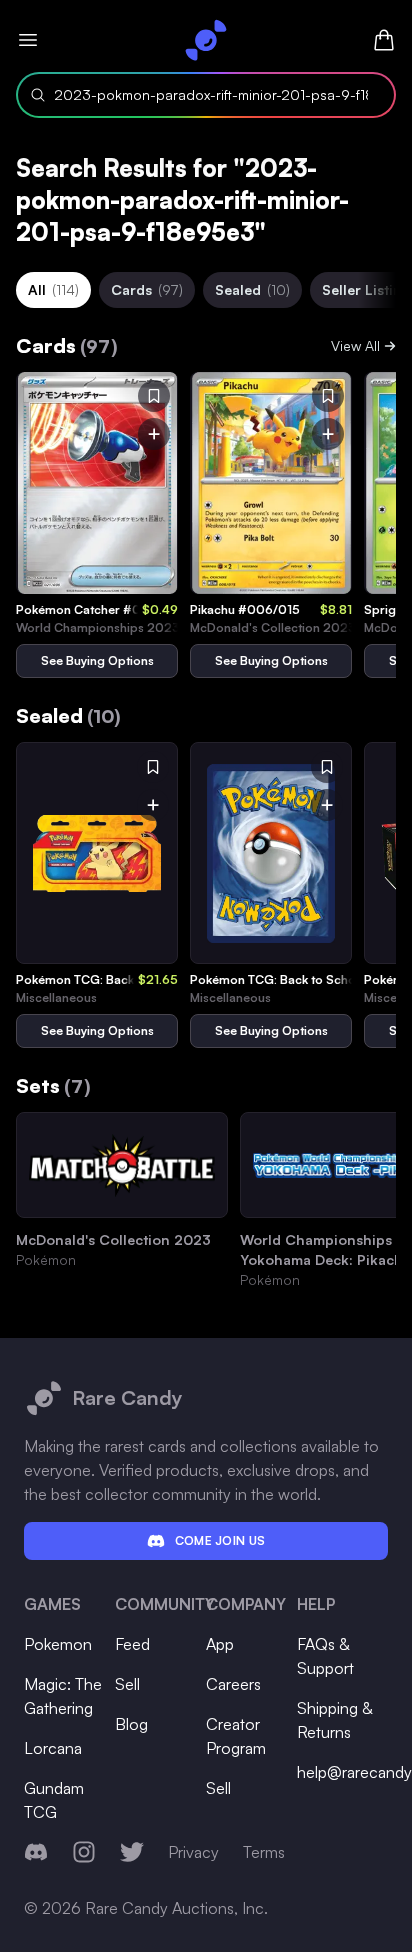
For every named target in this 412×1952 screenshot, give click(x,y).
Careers (233, 1684)
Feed (132, 1644)
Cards (147, 289)
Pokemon (58, 1644)
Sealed (252, 289)
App (220, 1644)
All (53, 289)
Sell (127, 1684)
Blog (131, 1724)
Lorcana (53, 1748)
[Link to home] (206, 40)
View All (355, 345)
